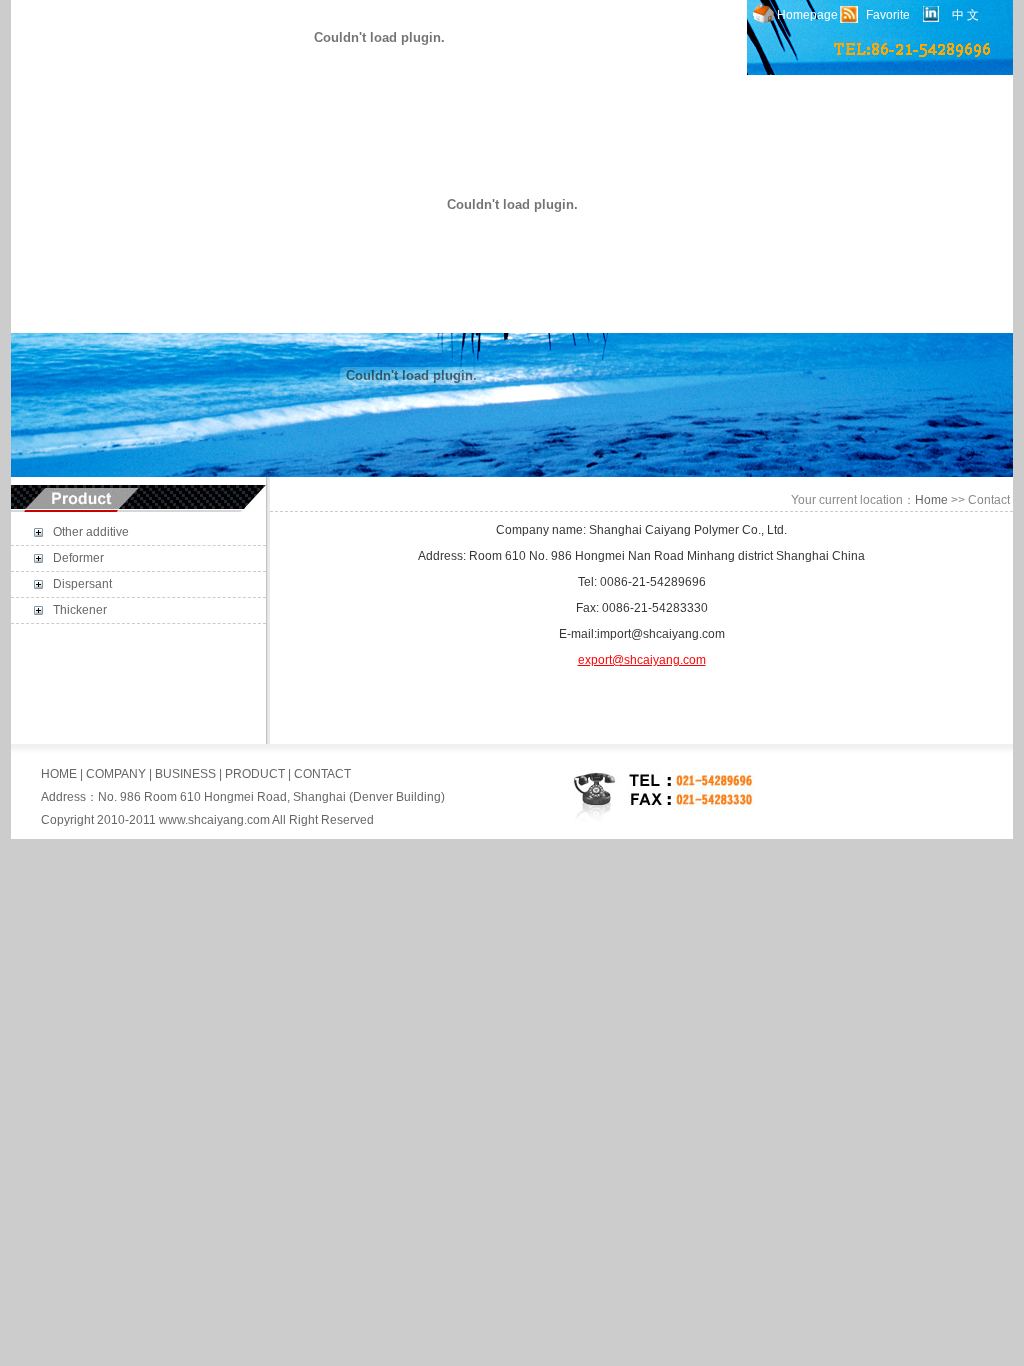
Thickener (80, 610)
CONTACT (322, 774)
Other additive (91, 532)
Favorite (888, 15)
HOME (59, 774)
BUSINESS (185, 774)
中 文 (965, 15)
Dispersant (82, 584)
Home (931, 500)
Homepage (807, 15)
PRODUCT (255, 774)
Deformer (78, 558)
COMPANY (116, 774)
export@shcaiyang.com (642, 660)
